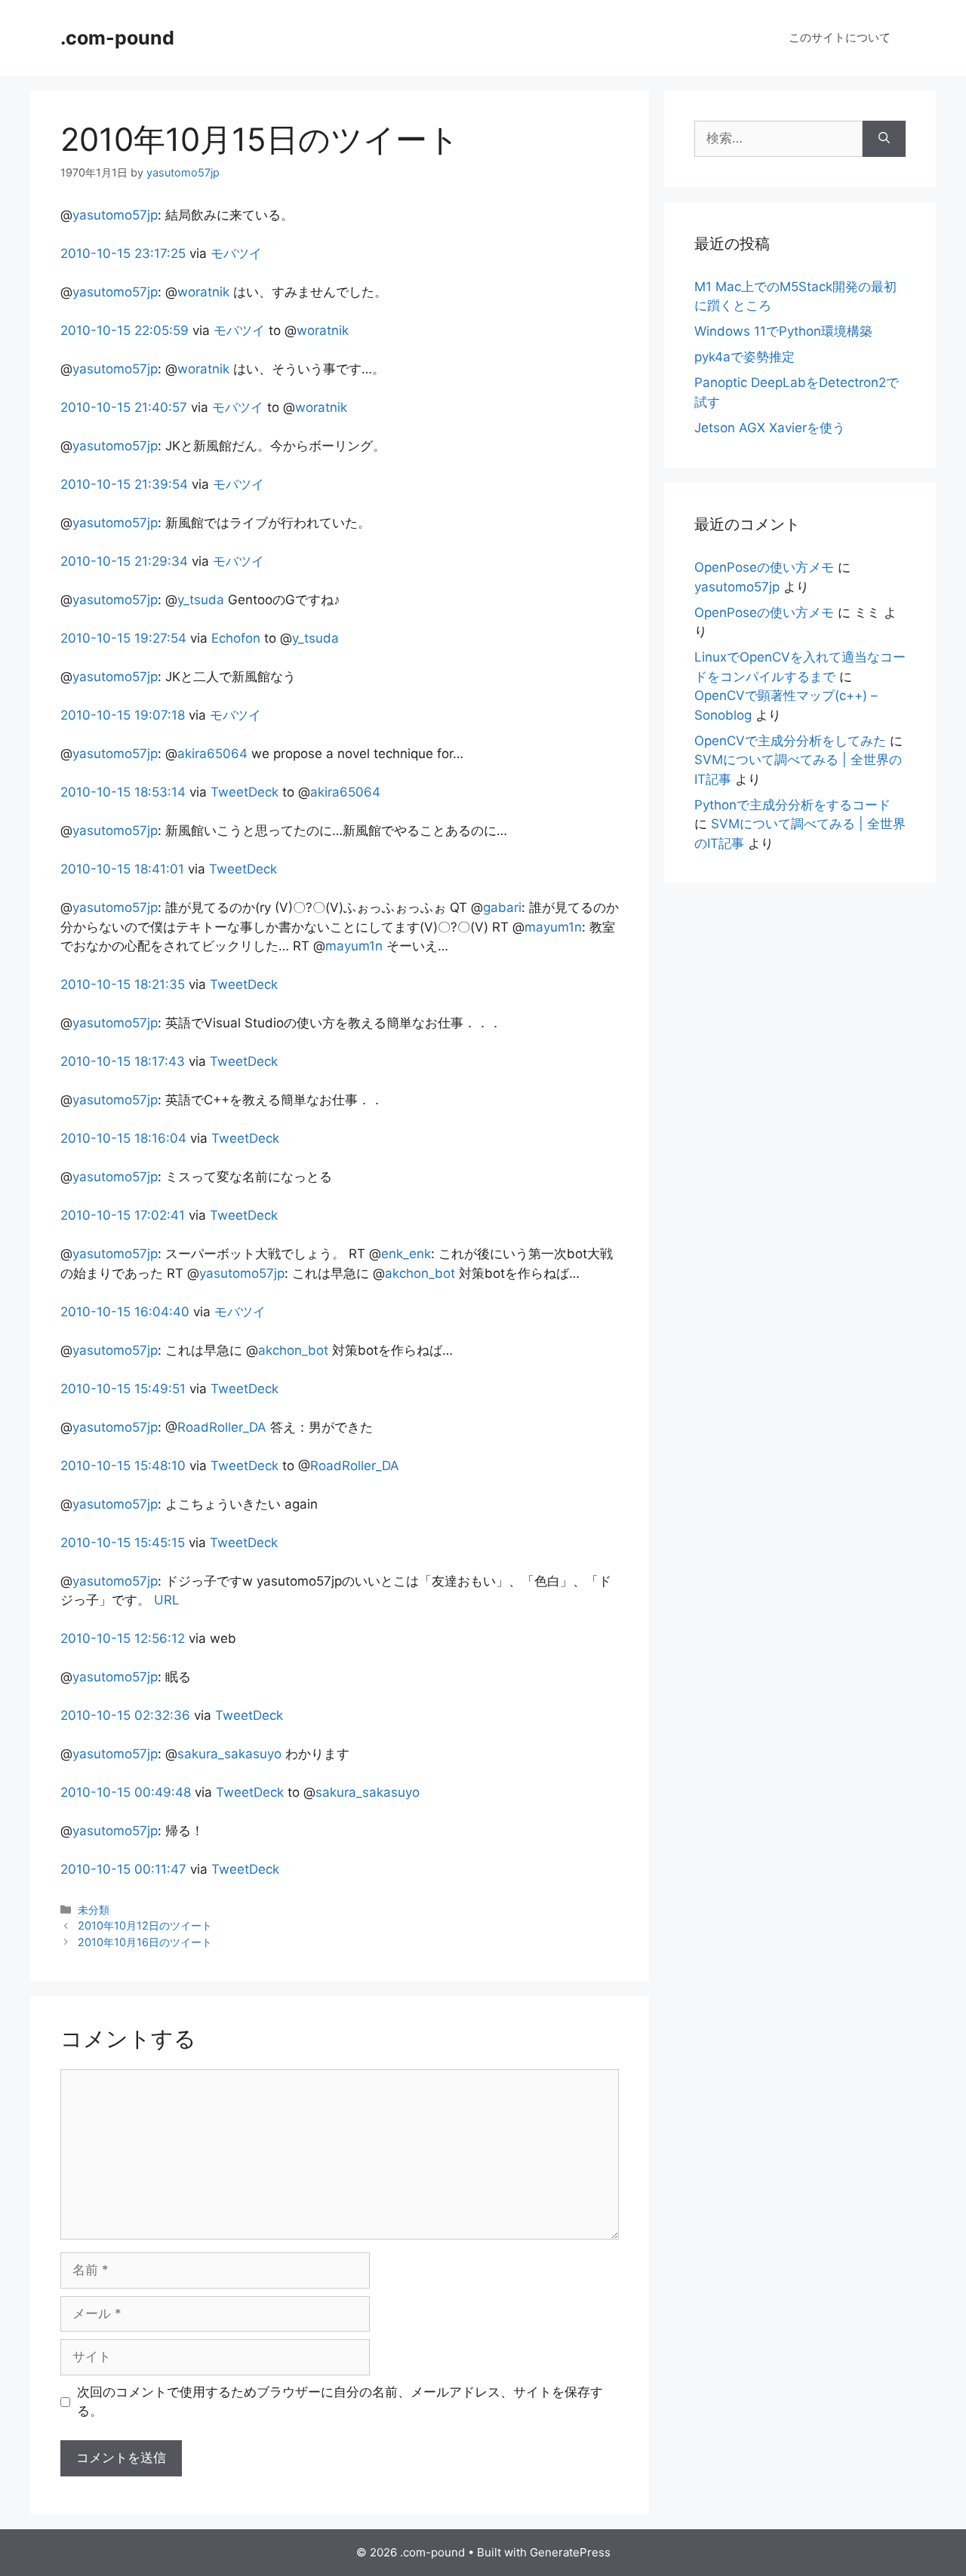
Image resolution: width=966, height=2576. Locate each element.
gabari (502, 907)
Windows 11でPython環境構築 (783, 331)
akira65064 (212, 754)
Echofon (236, 638)
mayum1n (553, 927)
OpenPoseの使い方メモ (764, 567)
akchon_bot (420, 1273)
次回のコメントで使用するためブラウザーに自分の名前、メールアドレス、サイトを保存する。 (340, 2402)
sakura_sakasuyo (229, 1754)
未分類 (94, 1910)
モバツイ (236, 253)
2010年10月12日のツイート (145, 1925)
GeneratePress (570, 2552)
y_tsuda (201, 600)
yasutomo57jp (115, 215)
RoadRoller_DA (222, 1427)
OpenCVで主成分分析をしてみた (790, 741)
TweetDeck (245, 792)
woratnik (203, 292)
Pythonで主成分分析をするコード (792, 805)
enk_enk (406, 1254)
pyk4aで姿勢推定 (744, 357)
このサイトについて (840, 37)
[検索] (884, 139)
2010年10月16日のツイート (145, 1942)
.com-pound (117, 38)
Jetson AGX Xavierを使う (770, 428)
